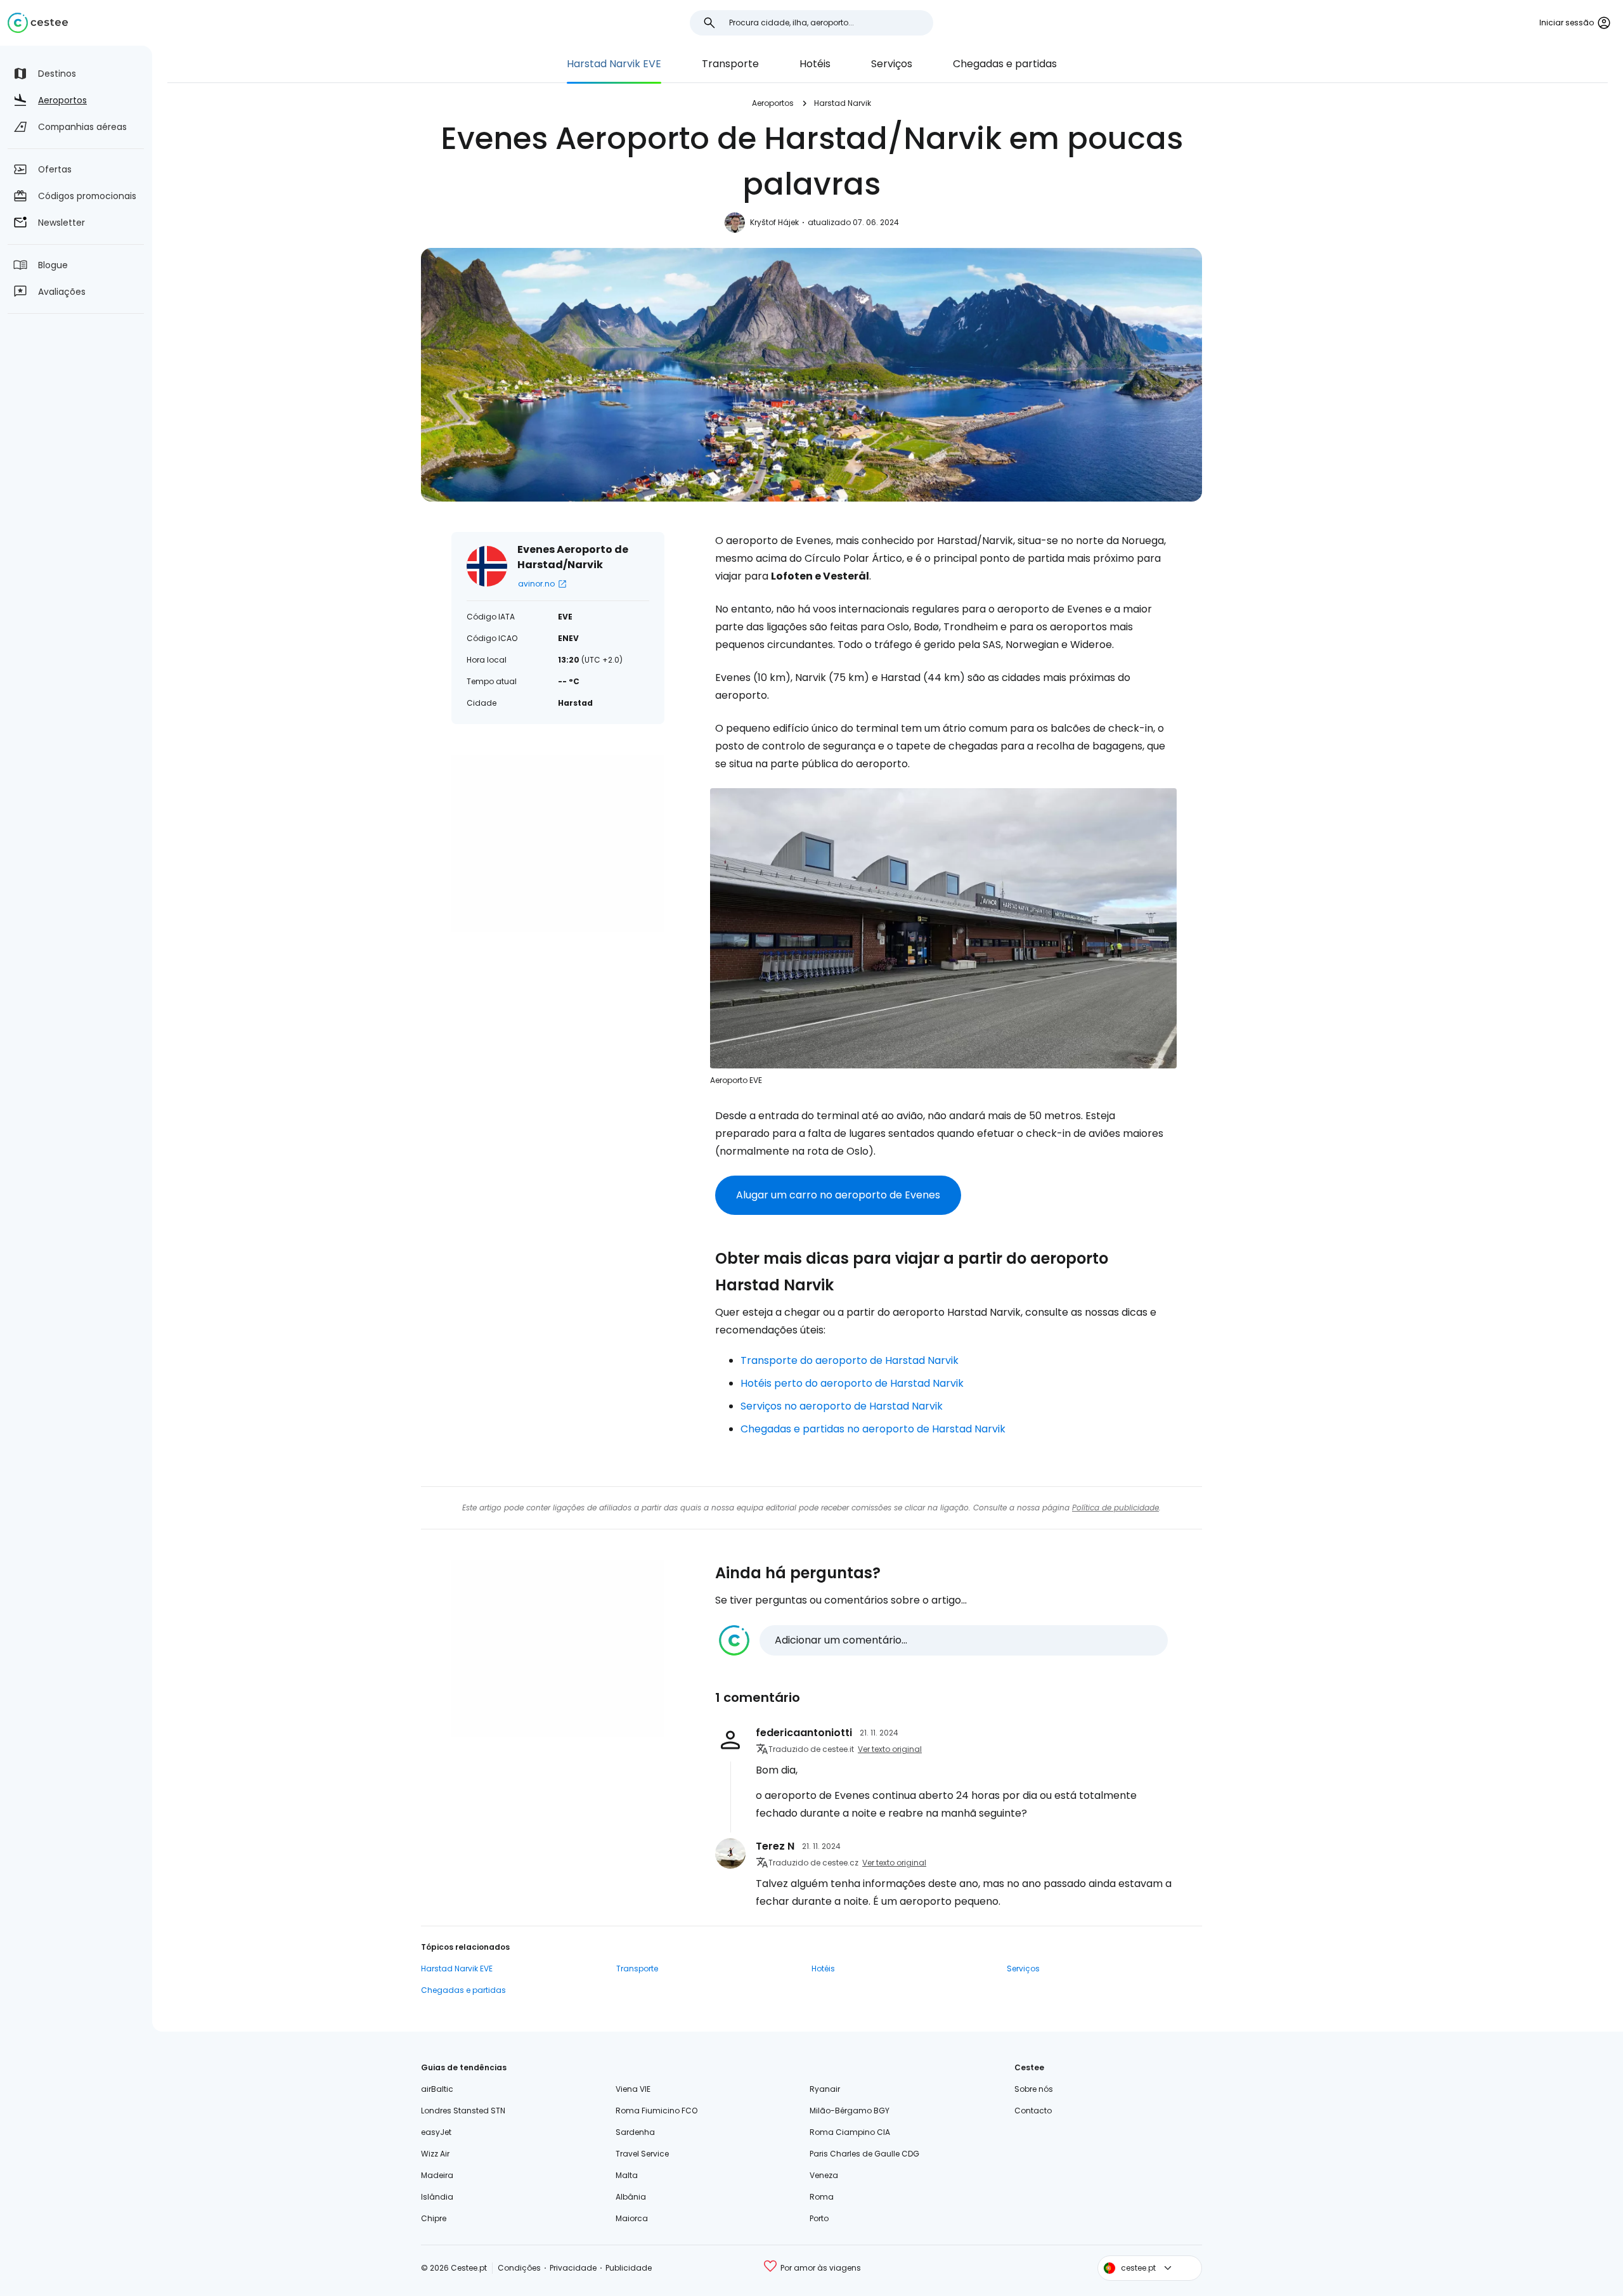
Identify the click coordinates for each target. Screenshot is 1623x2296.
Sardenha (635, 2132)
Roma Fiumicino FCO (656, 2111)
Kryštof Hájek (774, 222)
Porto (819, 2218)
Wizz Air (435, 2154)
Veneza (824, 2175)
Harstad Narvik (843, 103)
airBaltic (437, 2089)
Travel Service (642, 2154)
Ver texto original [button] (890, 1749)
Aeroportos (773, 103)
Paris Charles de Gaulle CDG (864, 2154)
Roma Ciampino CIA (850, 2132)
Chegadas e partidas (1005, 64)
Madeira (437, 2175)
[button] (943, 1640)
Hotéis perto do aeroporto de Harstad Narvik (852, 1383)
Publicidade (629, 2268)
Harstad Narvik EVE (614, 64)
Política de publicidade (1115, 1508)
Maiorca (632, 2218)
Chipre (434, 2218)
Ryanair (825, 2089)
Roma (822, 2197)
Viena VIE (633, 2089)
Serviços (892, 64)
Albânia (631, 2197)
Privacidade (573, 2268)
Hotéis (815, 64)
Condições (519, 2268)
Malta (627, 2175)
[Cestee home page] (38, 23)
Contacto (1033, 2111)
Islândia (437, 2197)
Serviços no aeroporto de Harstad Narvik (842, 1406)
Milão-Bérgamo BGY (850, 2111)
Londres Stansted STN (463, 2111)
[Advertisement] (558, 843)
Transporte (730, 64)
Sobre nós (1034, 2089)
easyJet (436, 2132)
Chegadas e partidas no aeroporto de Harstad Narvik (873, 1429)
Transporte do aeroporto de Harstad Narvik (850, 1360)
